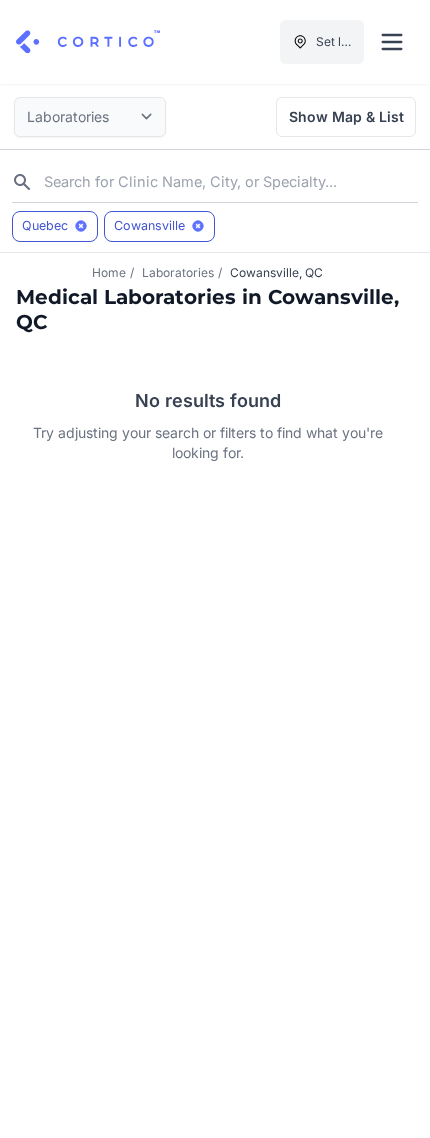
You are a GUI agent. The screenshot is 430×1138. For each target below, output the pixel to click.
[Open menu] (392, 42)
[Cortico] (88, 42)
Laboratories (178, 272)
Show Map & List (346, 116)
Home (109, 272)
